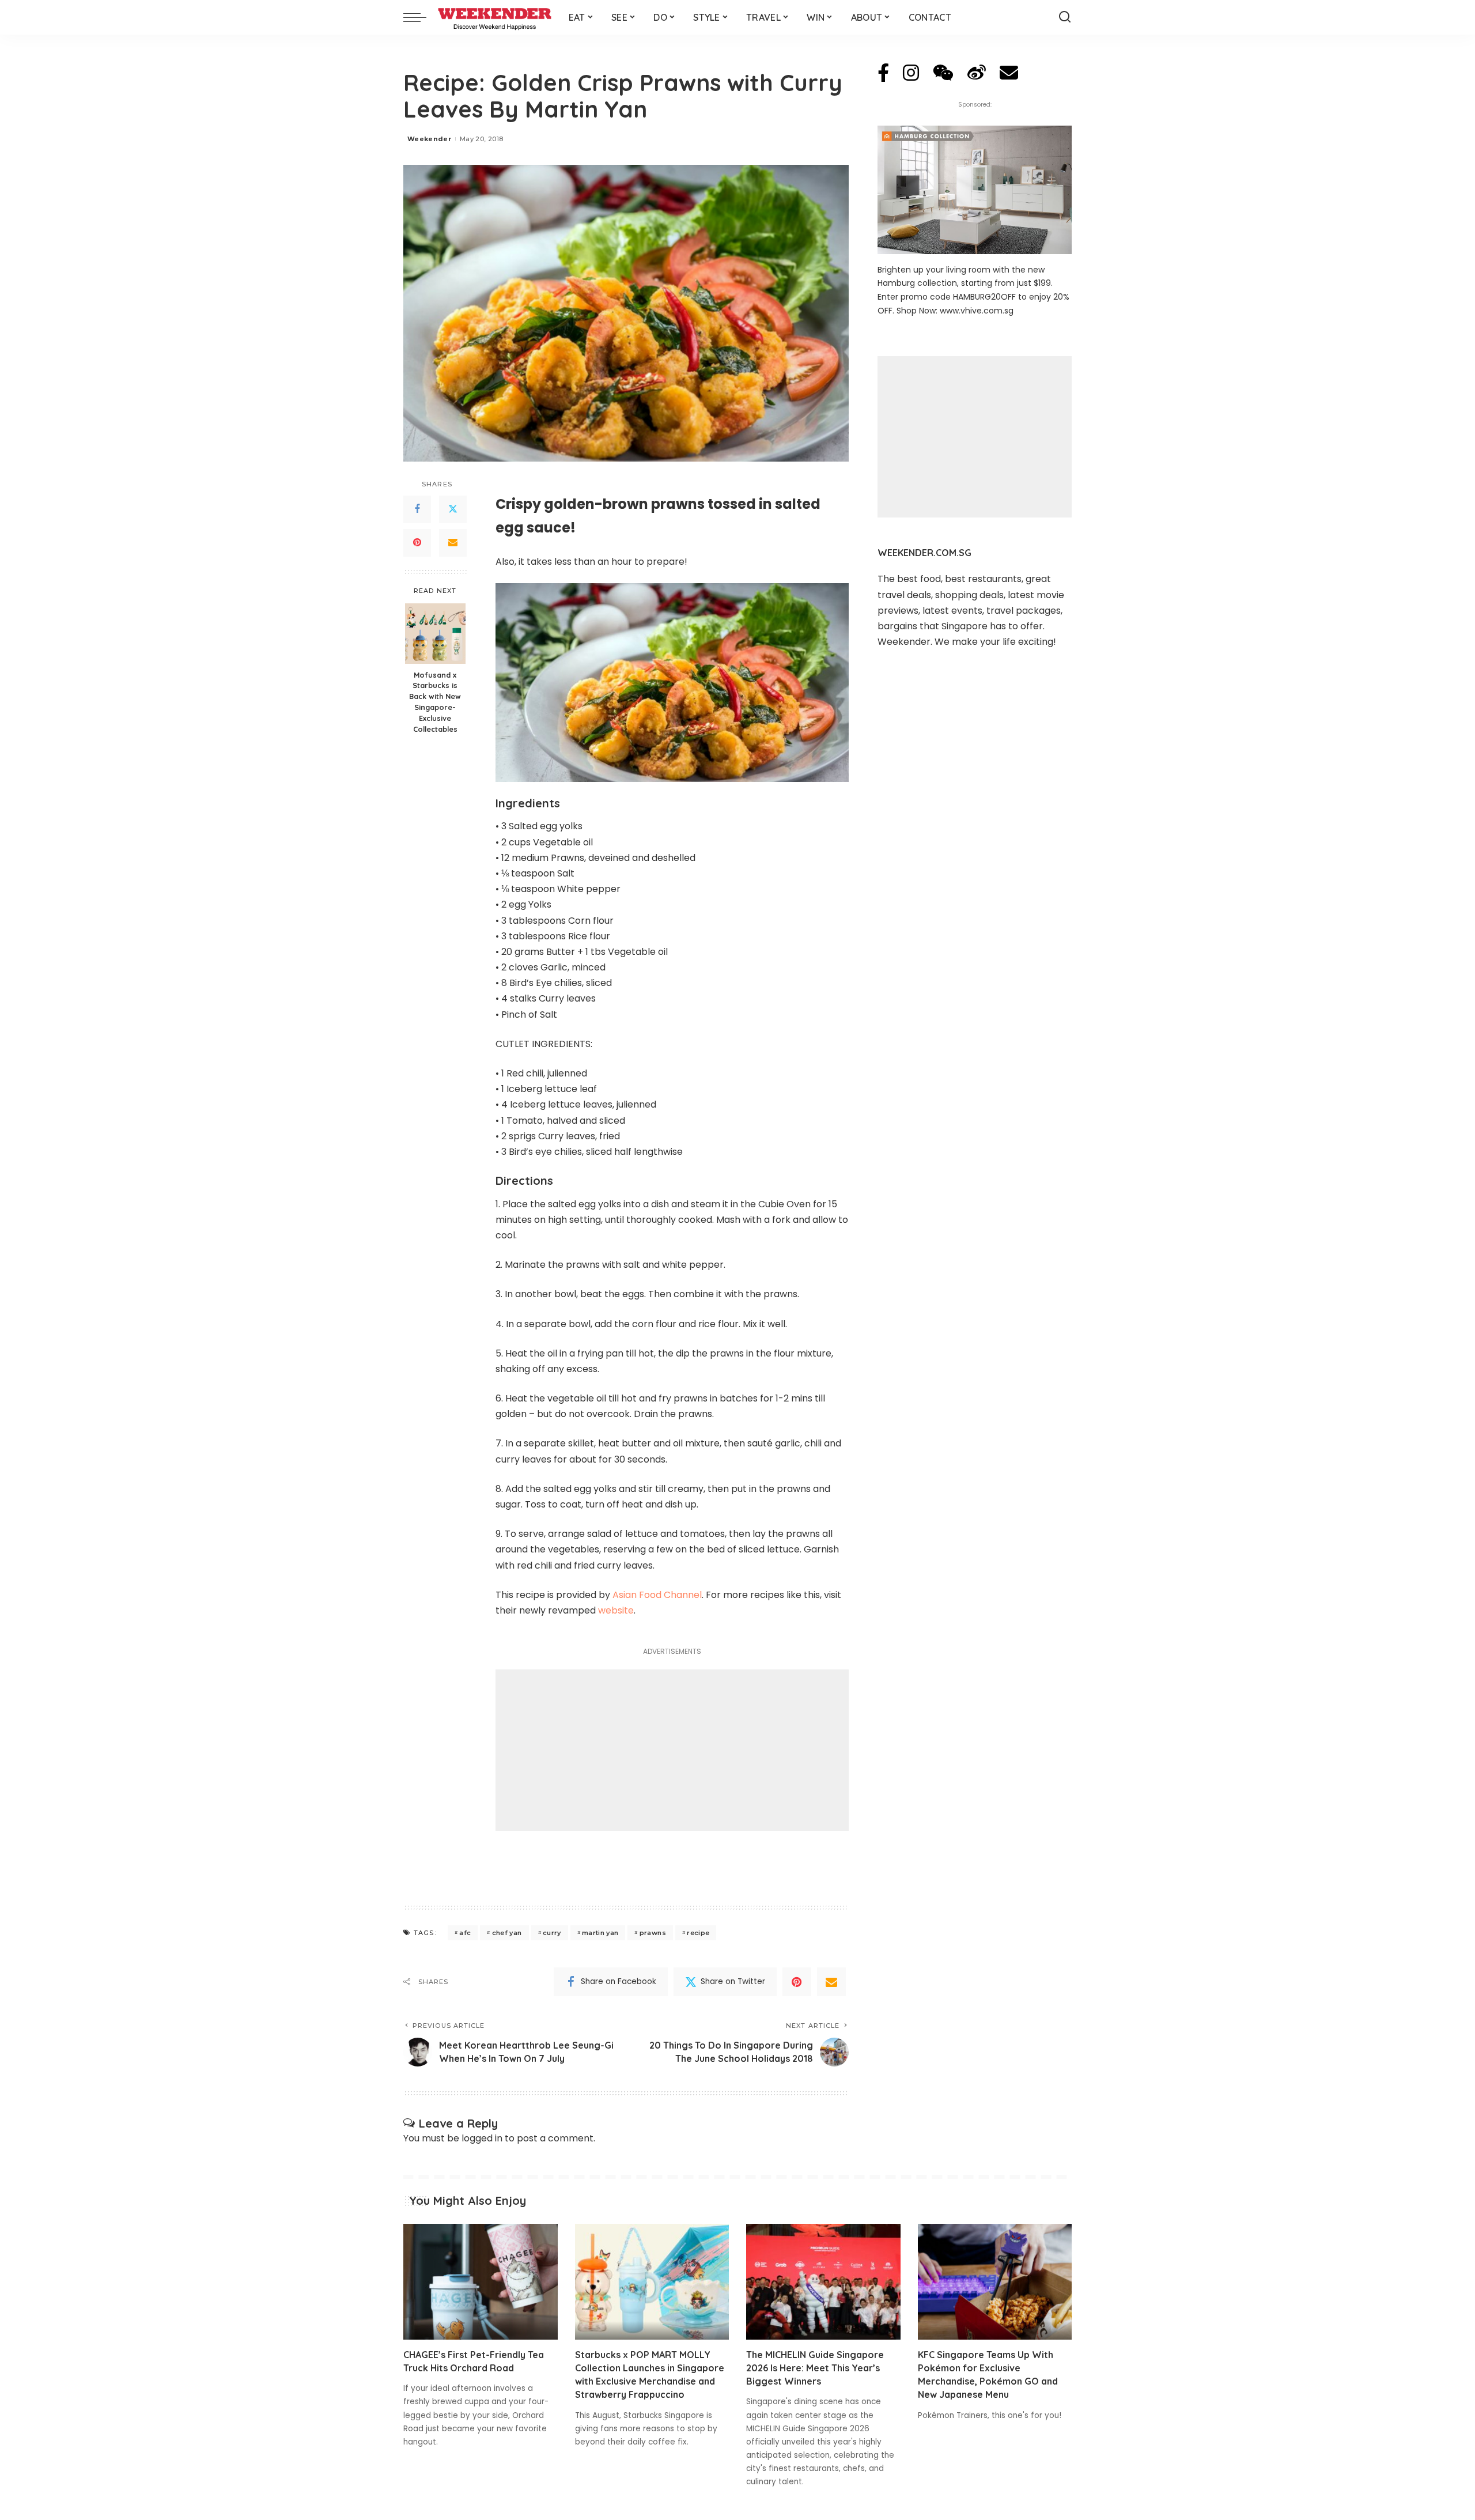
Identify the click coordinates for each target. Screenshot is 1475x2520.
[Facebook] (417, 509)
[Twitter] (453, 509)
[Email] (453, 543)
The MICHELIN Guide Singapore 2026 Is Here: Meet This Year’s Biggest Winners (815, 2368)
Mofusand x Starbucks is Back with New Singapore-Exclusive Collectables (435, 702)
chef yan (507, 1933)
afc (465, 1933)
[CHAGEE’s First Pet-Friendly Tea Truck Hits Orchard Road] (481, 2282)
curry (552, 1933)
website (616, 1610)
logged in (482, 2138)
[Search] (1065, 17)
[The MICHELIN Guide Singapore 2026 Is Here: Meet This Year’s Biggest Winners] (823, 2282)
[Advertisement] (672, 1750)
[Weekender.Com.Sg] (495, 17)
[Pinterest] (417, 543)
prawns (653, 1933)
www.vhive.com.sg (977, 311)
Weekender (429, 139)
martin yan (600, 1933)
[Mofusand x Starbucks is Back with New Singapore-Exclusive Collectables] (435, 634)
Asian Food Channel (657, 1595)
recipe (698, 1933)
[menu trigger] (421, 17)
